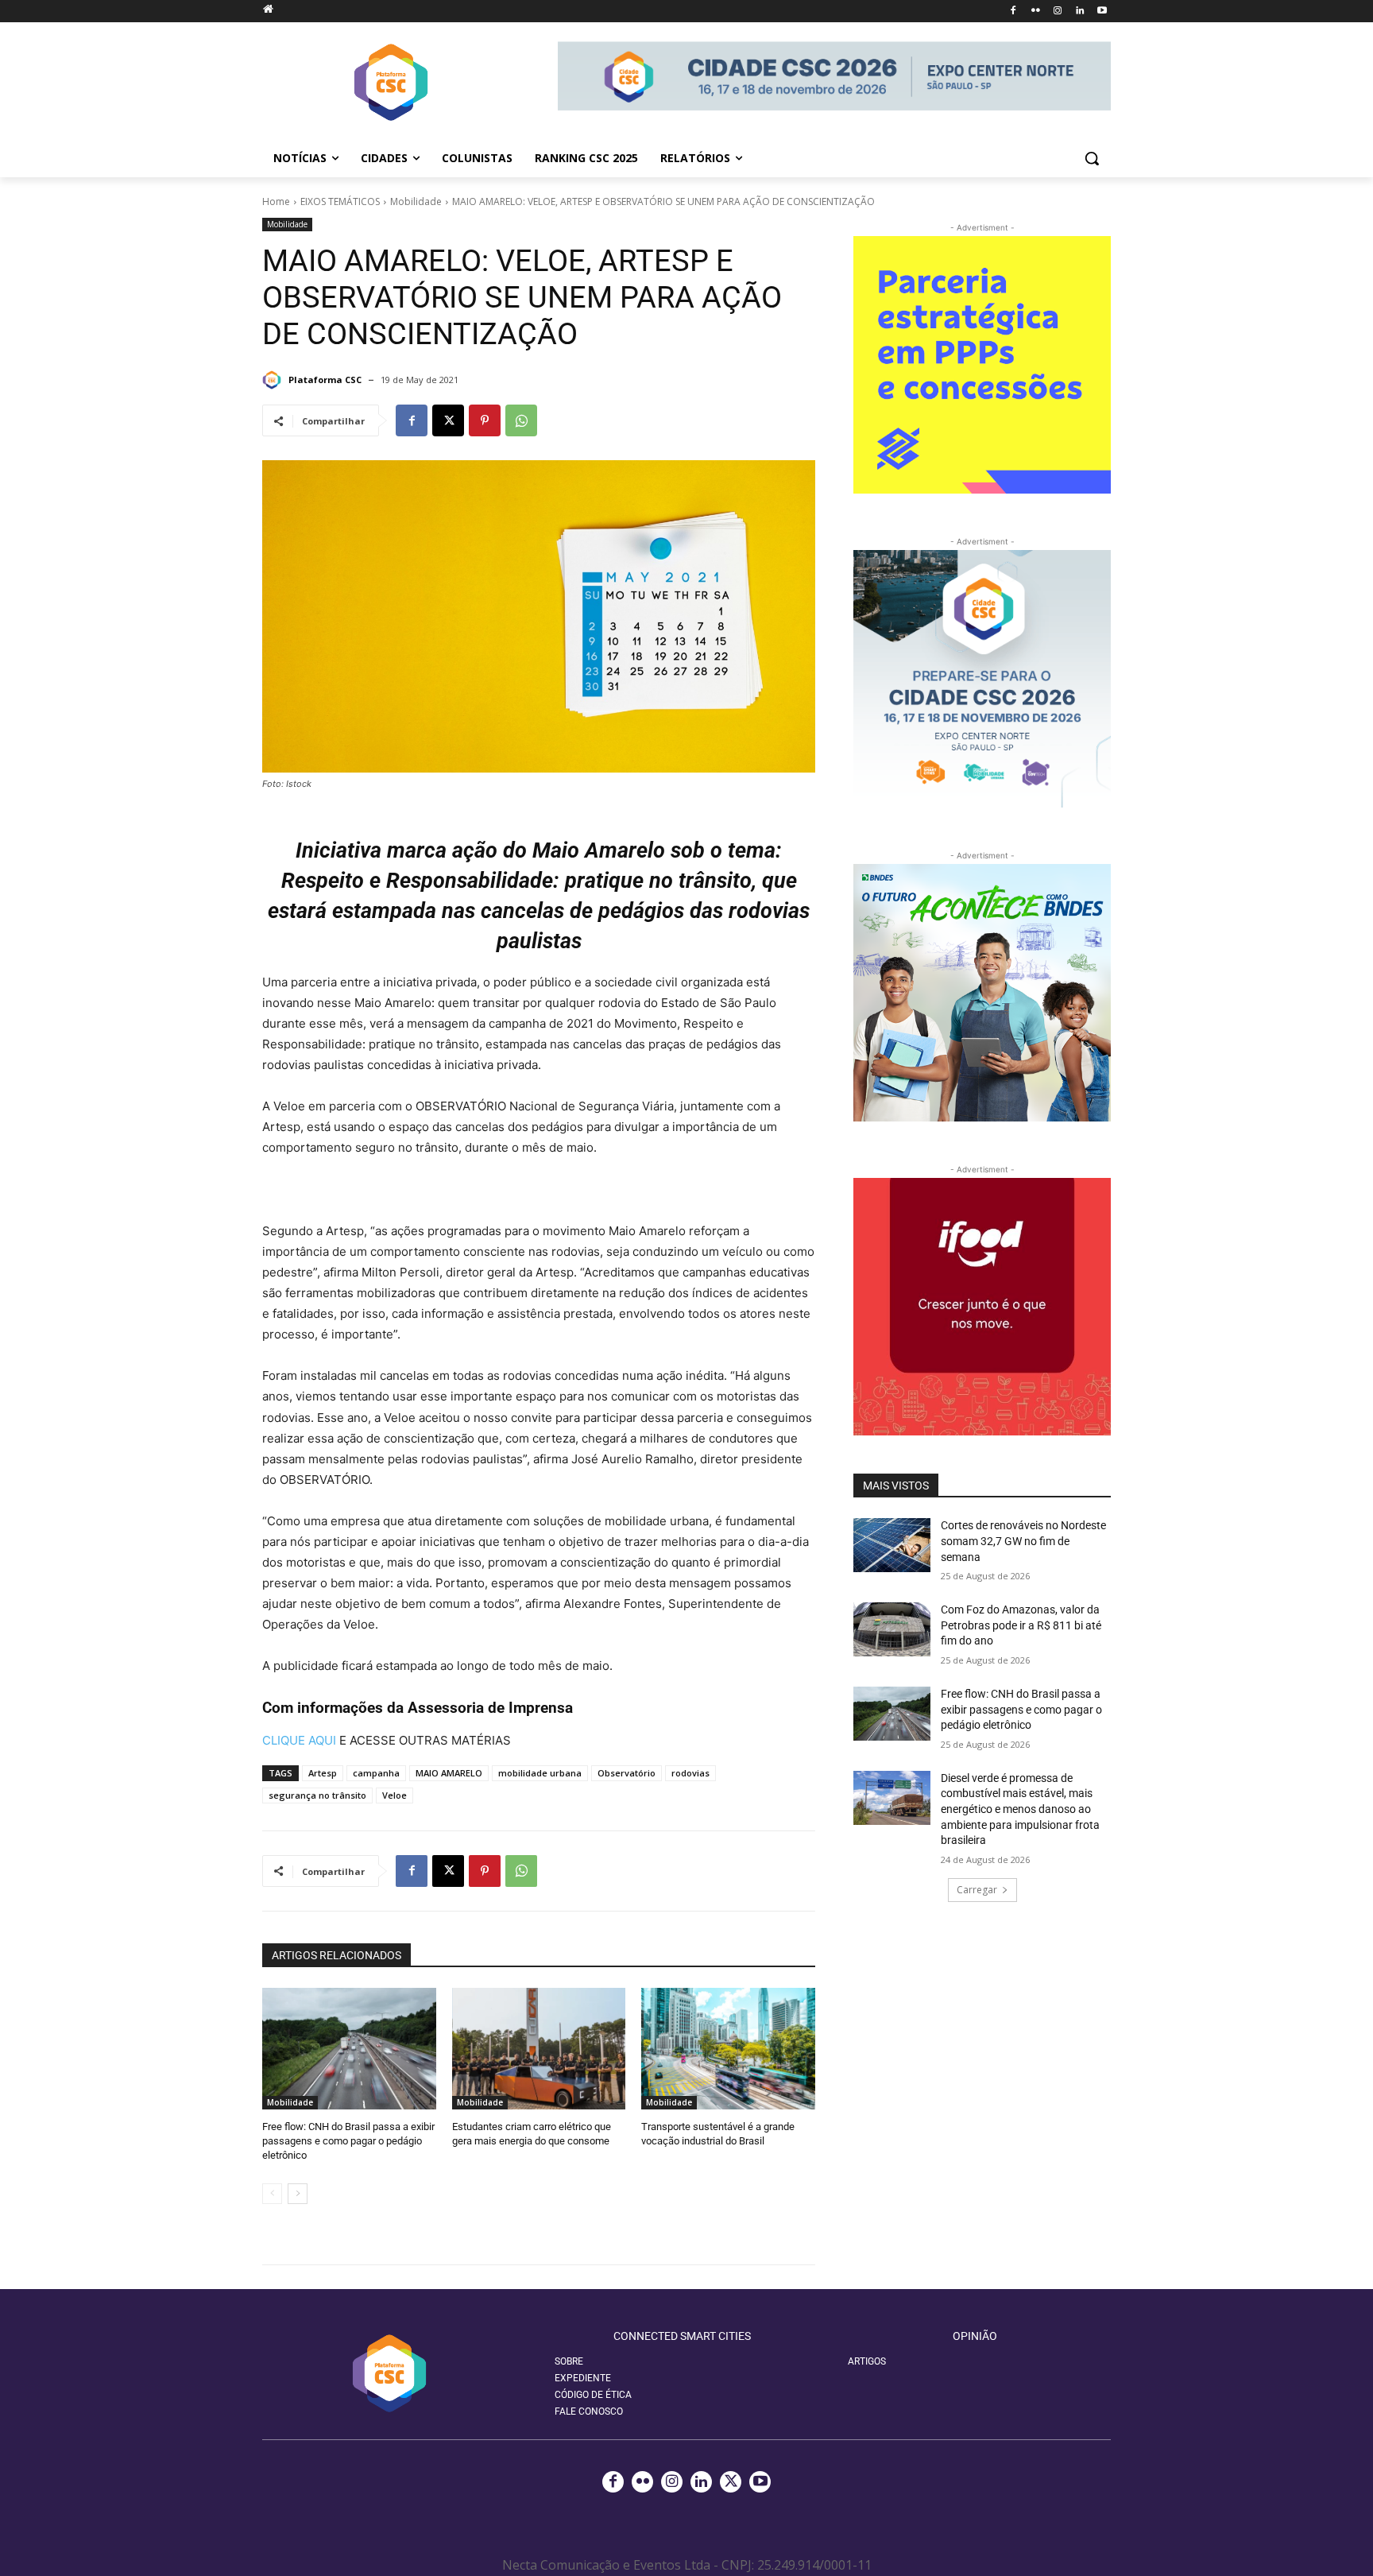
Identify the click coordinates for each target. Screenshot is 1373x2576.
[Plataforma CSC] (274, 380)
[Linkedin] (1079, 12)
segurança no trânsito (317, 1795)
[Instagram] (1058, 12)
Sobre (569, 2361)
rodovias (690, 1773)
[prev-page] (272, 2194)
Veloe (394, 1795)
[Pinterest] (485, 420)
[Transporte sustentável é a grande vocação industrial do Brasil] (728, 2049)
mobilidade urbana (540, 1773)
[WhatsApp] (521, 420)
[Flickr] (1036, 12)
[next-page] (298, 2194)
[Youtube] (1102, 12)
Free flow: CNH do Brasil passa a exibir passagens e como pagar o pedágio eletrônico (348, 2141)
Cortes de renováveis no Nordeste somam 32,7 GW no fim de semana (1023, 1541)
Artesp (323, 1773)
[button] (1092, 158)
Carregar (977, 1890)
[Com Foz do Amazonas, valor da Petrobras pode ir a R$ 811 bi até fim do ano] (892, 1629)
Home (276, 201)
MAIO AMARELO (449, 1773)
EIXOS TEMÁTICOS (340, 201)
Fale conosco (589, 2411)
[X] (448, 420)
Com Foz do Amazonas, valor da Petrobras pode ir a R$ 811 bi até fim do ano (1021, 1625)
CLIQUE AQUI (299, 1740)
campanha (376, 1773)
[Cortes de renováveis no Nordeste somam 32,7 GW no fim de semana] (892, 1545)
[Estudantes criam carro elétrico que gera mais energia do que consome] (539, 2049)
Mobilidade (416, 201)
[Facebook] (1013, 12)
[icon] (268, 8)
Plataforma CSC (325, 380)
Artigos (867, 2361)
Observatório (627, 1773)
